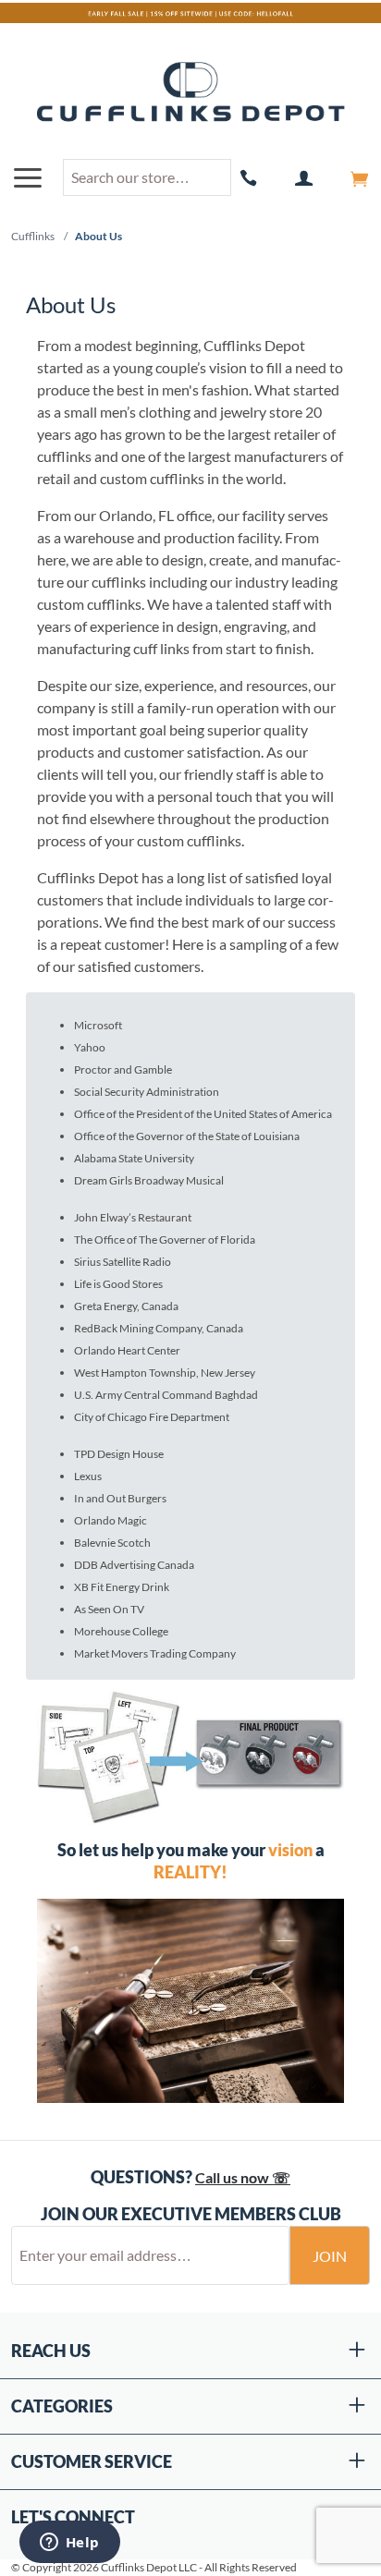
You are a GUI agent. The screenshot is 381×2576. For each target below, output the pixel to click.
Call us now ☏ (243, 2177)
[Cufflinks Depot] (190, 93)
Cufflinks (33, 236)
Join (330, 2256)
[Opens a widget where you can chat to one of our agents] (69, 2544)
